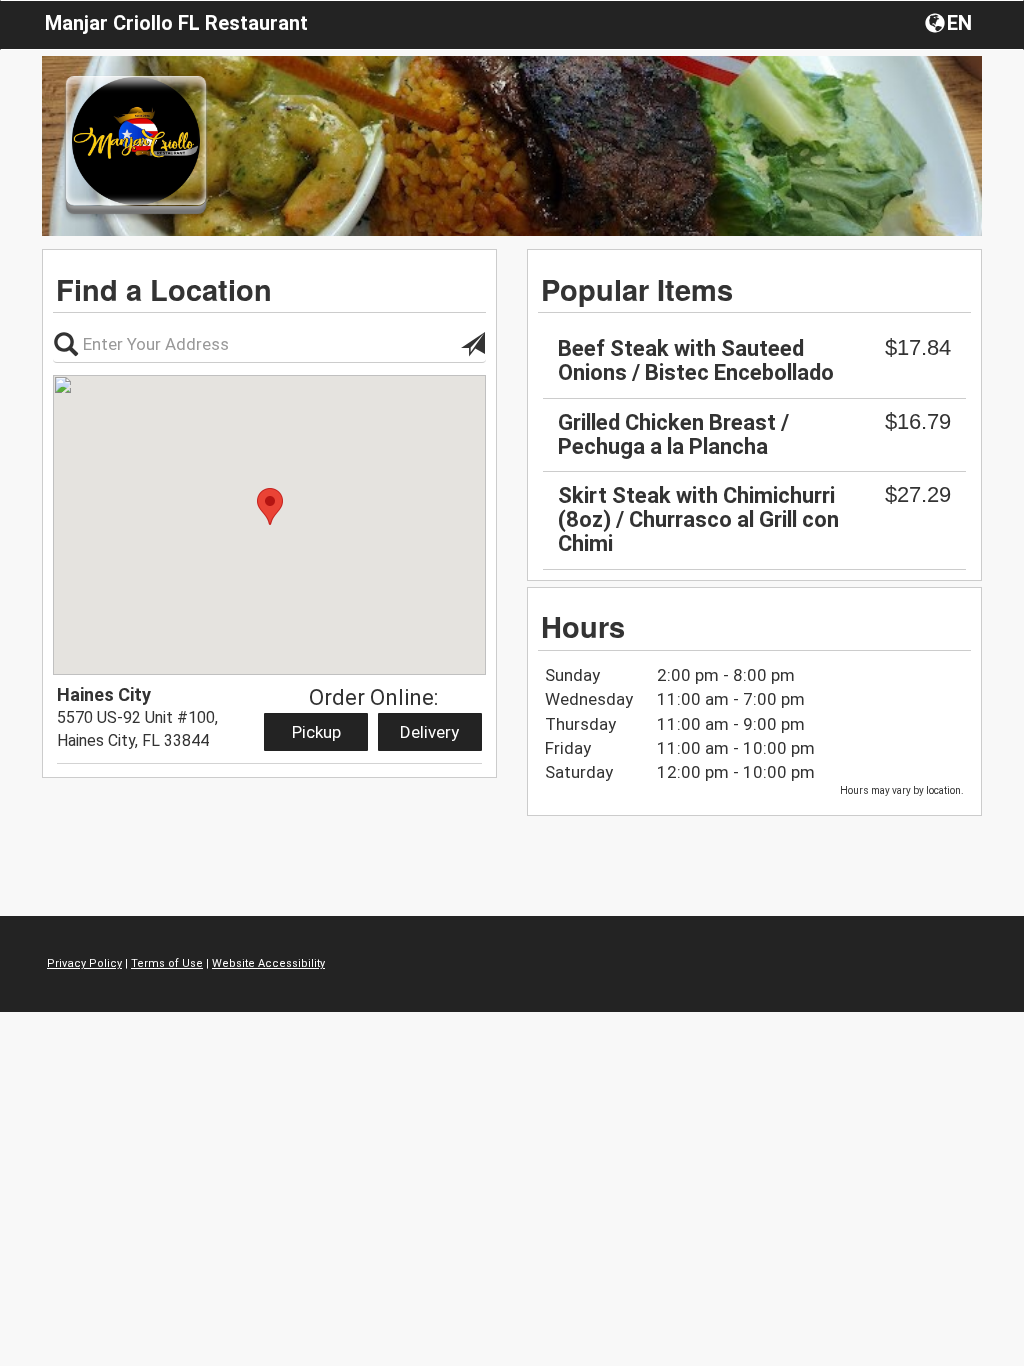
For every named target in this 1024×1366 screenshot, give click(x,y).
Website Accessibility (268, 963)
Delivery (429, 732)
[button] (950, 22)
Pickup (316, 732)
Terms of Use (167, 963)
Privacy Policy (84, 963)
